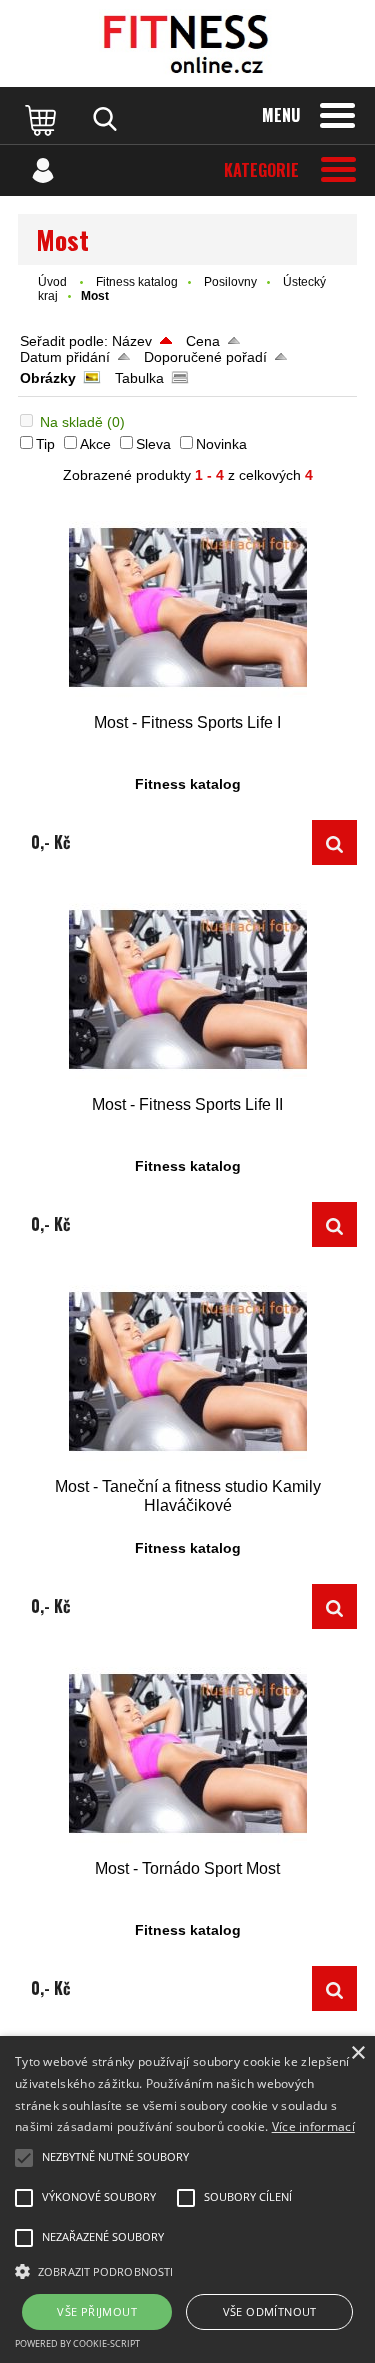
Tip (45, 444)
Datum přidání (65, 357)
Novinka (221, 444)
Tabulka (139, 378)
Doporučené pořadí (205, 357)
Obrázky (48, 378)
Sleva (153, 444)
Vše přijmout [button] (97, 2311)
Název (132, 341)
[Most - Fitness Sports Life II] (187, 989)
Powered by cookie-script (77, 2343)
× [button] (357, 2053)
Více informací (313, 2126)
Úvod (52, 282)
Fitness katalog (137, 282)
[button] (187, 2270)
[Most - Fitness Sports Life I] (187, 607)
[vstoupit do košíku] (43, 119)
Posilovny (230, 282)
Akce (95, 444)
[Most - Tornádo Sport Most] (187, 1753)
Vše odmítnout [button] (270, 2311)
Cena (203, 341)
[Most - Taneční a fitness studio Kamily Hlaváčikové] (187, 1371)
